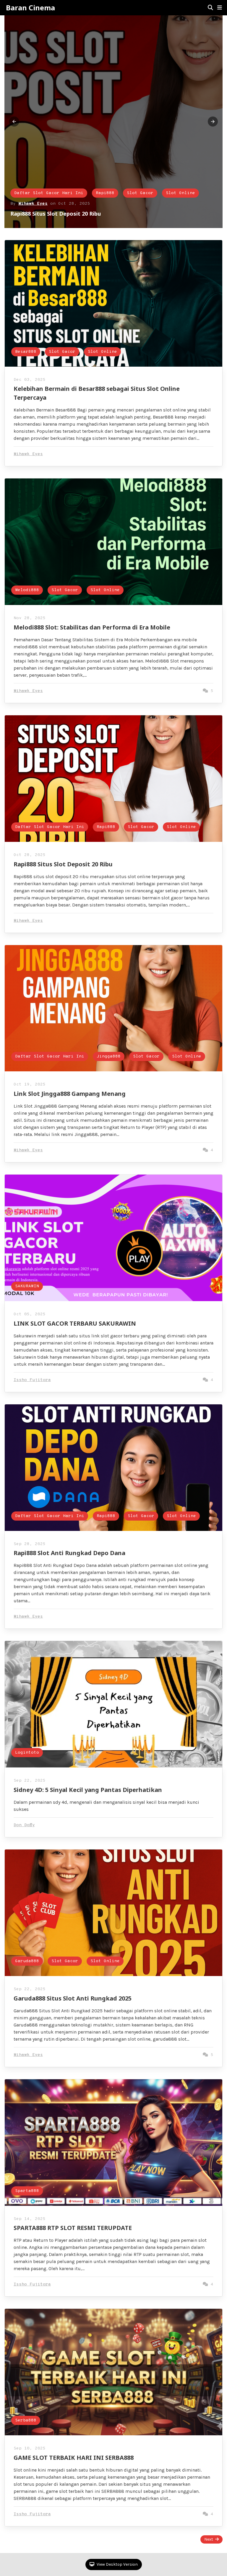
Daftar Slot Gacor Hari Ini (50, 827)
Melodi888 (27, 590)
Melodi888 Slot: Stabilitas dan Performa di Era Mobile (92, 627)
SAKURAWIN (27, 1286)
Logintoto (27, 1753)
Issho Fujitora (32, 1380)
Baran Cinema (30, 8)
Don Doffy (24, 1825)
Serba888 (26, 2420)
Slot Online (102, 193)
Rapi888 (106, 827)
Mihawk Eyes (33, 204)
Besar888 (25, 193)
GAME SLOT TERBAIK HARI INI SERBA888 (74, 2458)
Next (209, 2539)
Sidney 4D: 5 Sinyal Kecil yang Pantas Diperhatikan (88, 1790)
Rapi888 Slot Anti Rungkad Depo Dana (69, 1553)
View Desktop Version (117, 2564)
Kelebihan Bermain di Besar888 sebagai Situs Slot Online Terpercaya (101, 214)
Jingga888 (109, 1056)
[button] (220, 8)
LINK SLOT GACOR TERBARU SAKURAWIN (75, 1323)
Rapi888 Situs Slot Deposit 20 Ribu (63, 864)
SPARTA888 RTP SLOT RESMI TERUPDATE (73, 2228)
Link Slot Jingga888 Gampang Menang (70, 1094)
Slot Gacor (61, 193)
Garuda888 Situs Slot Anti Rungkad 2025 (73, 1998)
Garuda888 (27, 1961)
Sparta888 (27, 2191)
